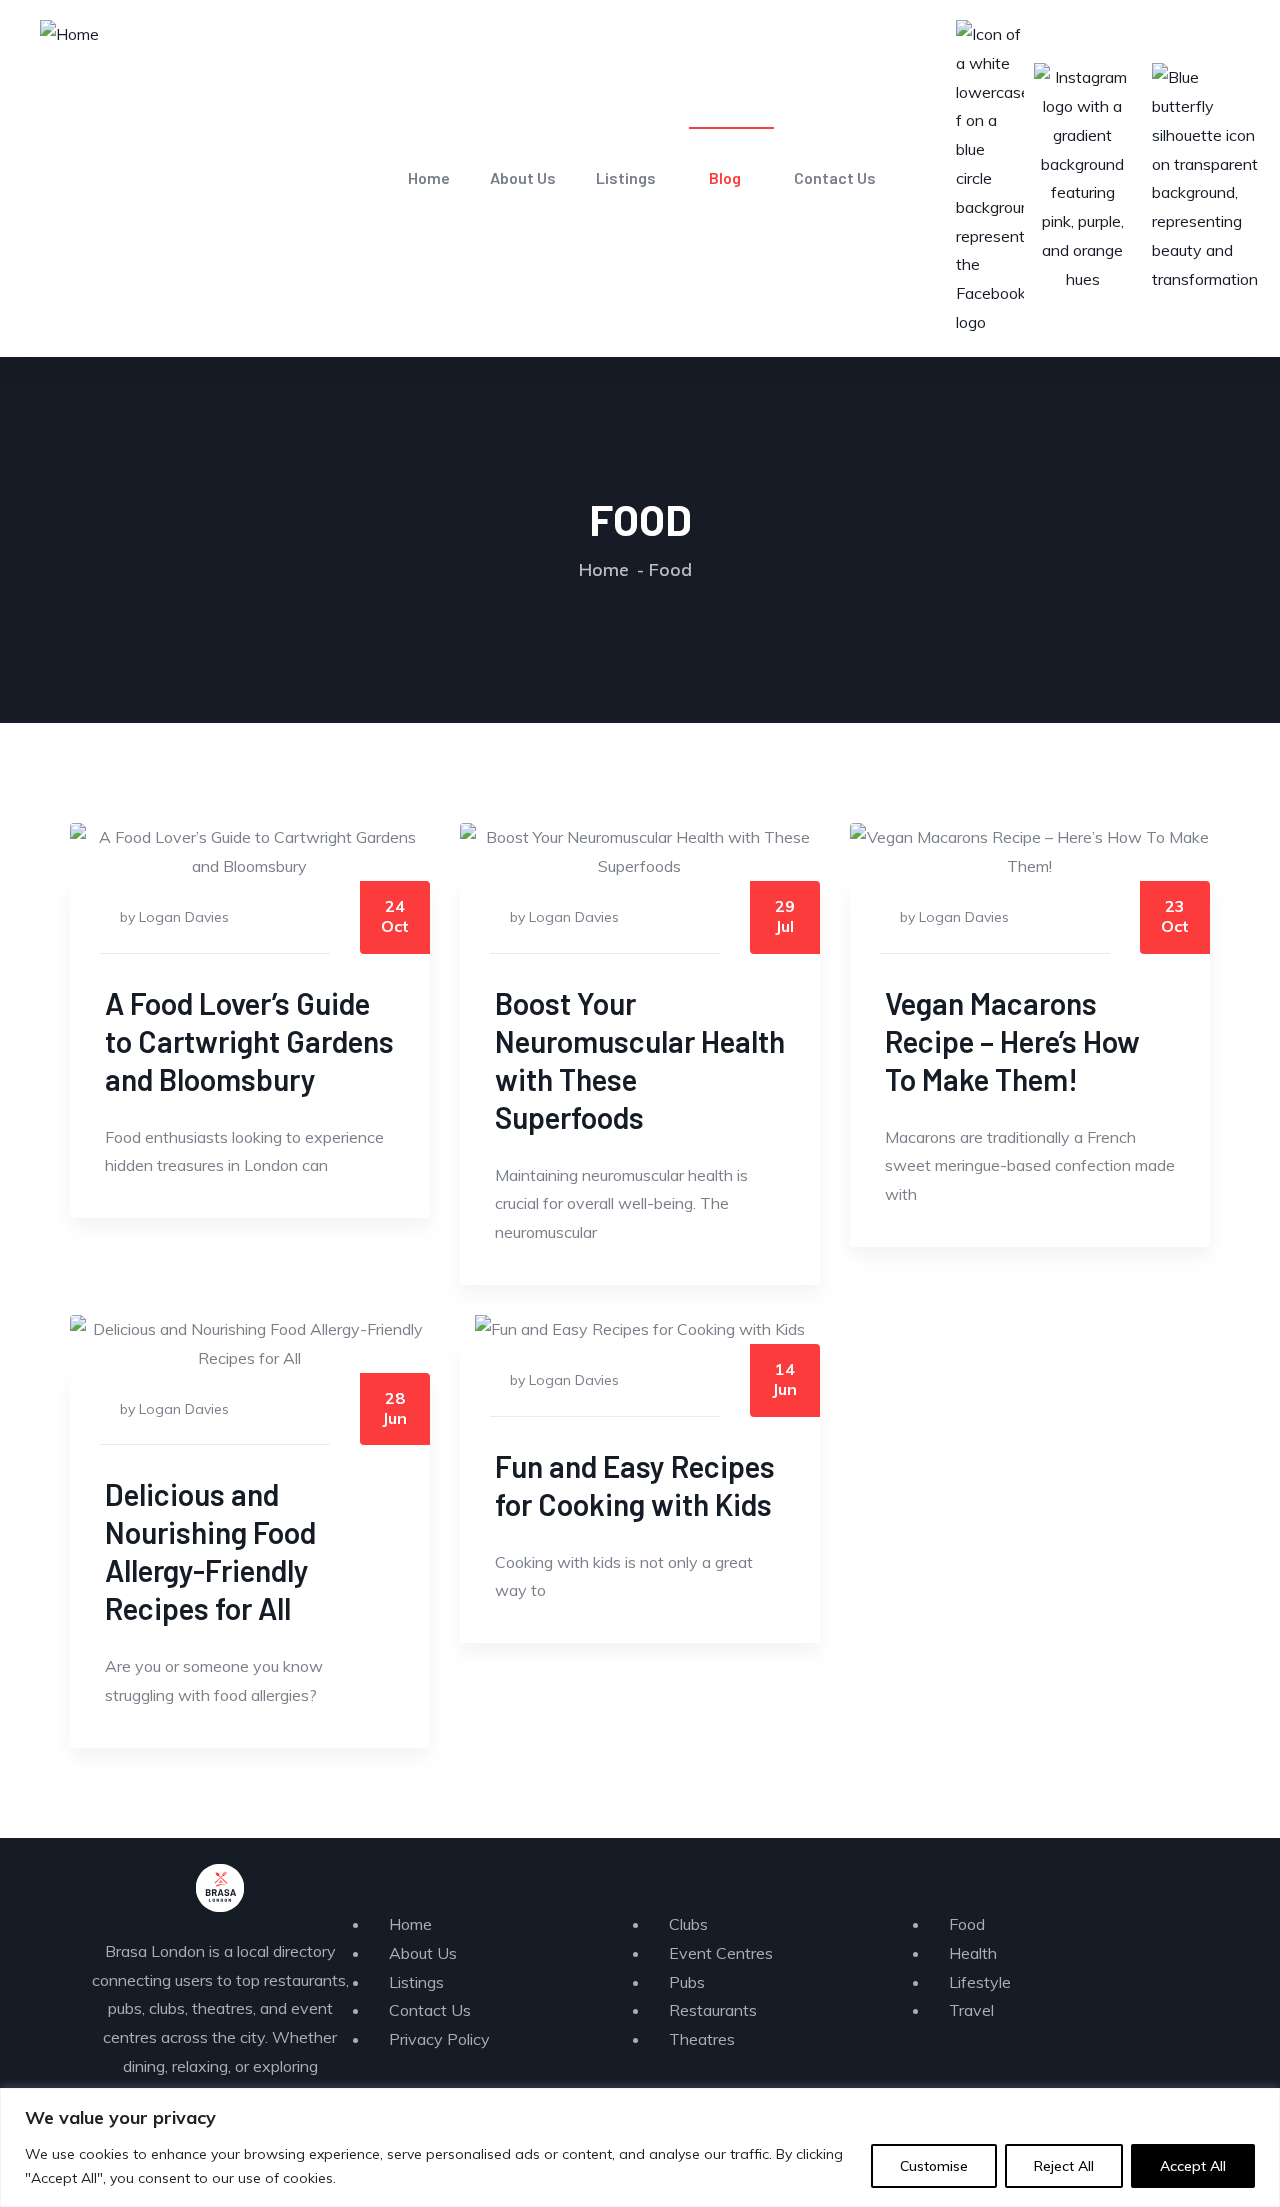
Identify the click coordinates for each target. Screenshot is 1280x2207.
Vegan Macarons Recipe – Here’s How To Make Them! (1012, 1041)
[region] (640, 2147)
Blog (725, 177)
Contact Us (835, 177)
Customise (934, 2166)
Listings (626, 177)
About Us (523, 177)
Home (429, 177)
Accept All (1193, 2166)
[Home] (69, 34)
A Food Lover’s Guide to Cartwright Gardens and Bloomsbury (249, 1041)
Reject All (1064, 2166)
